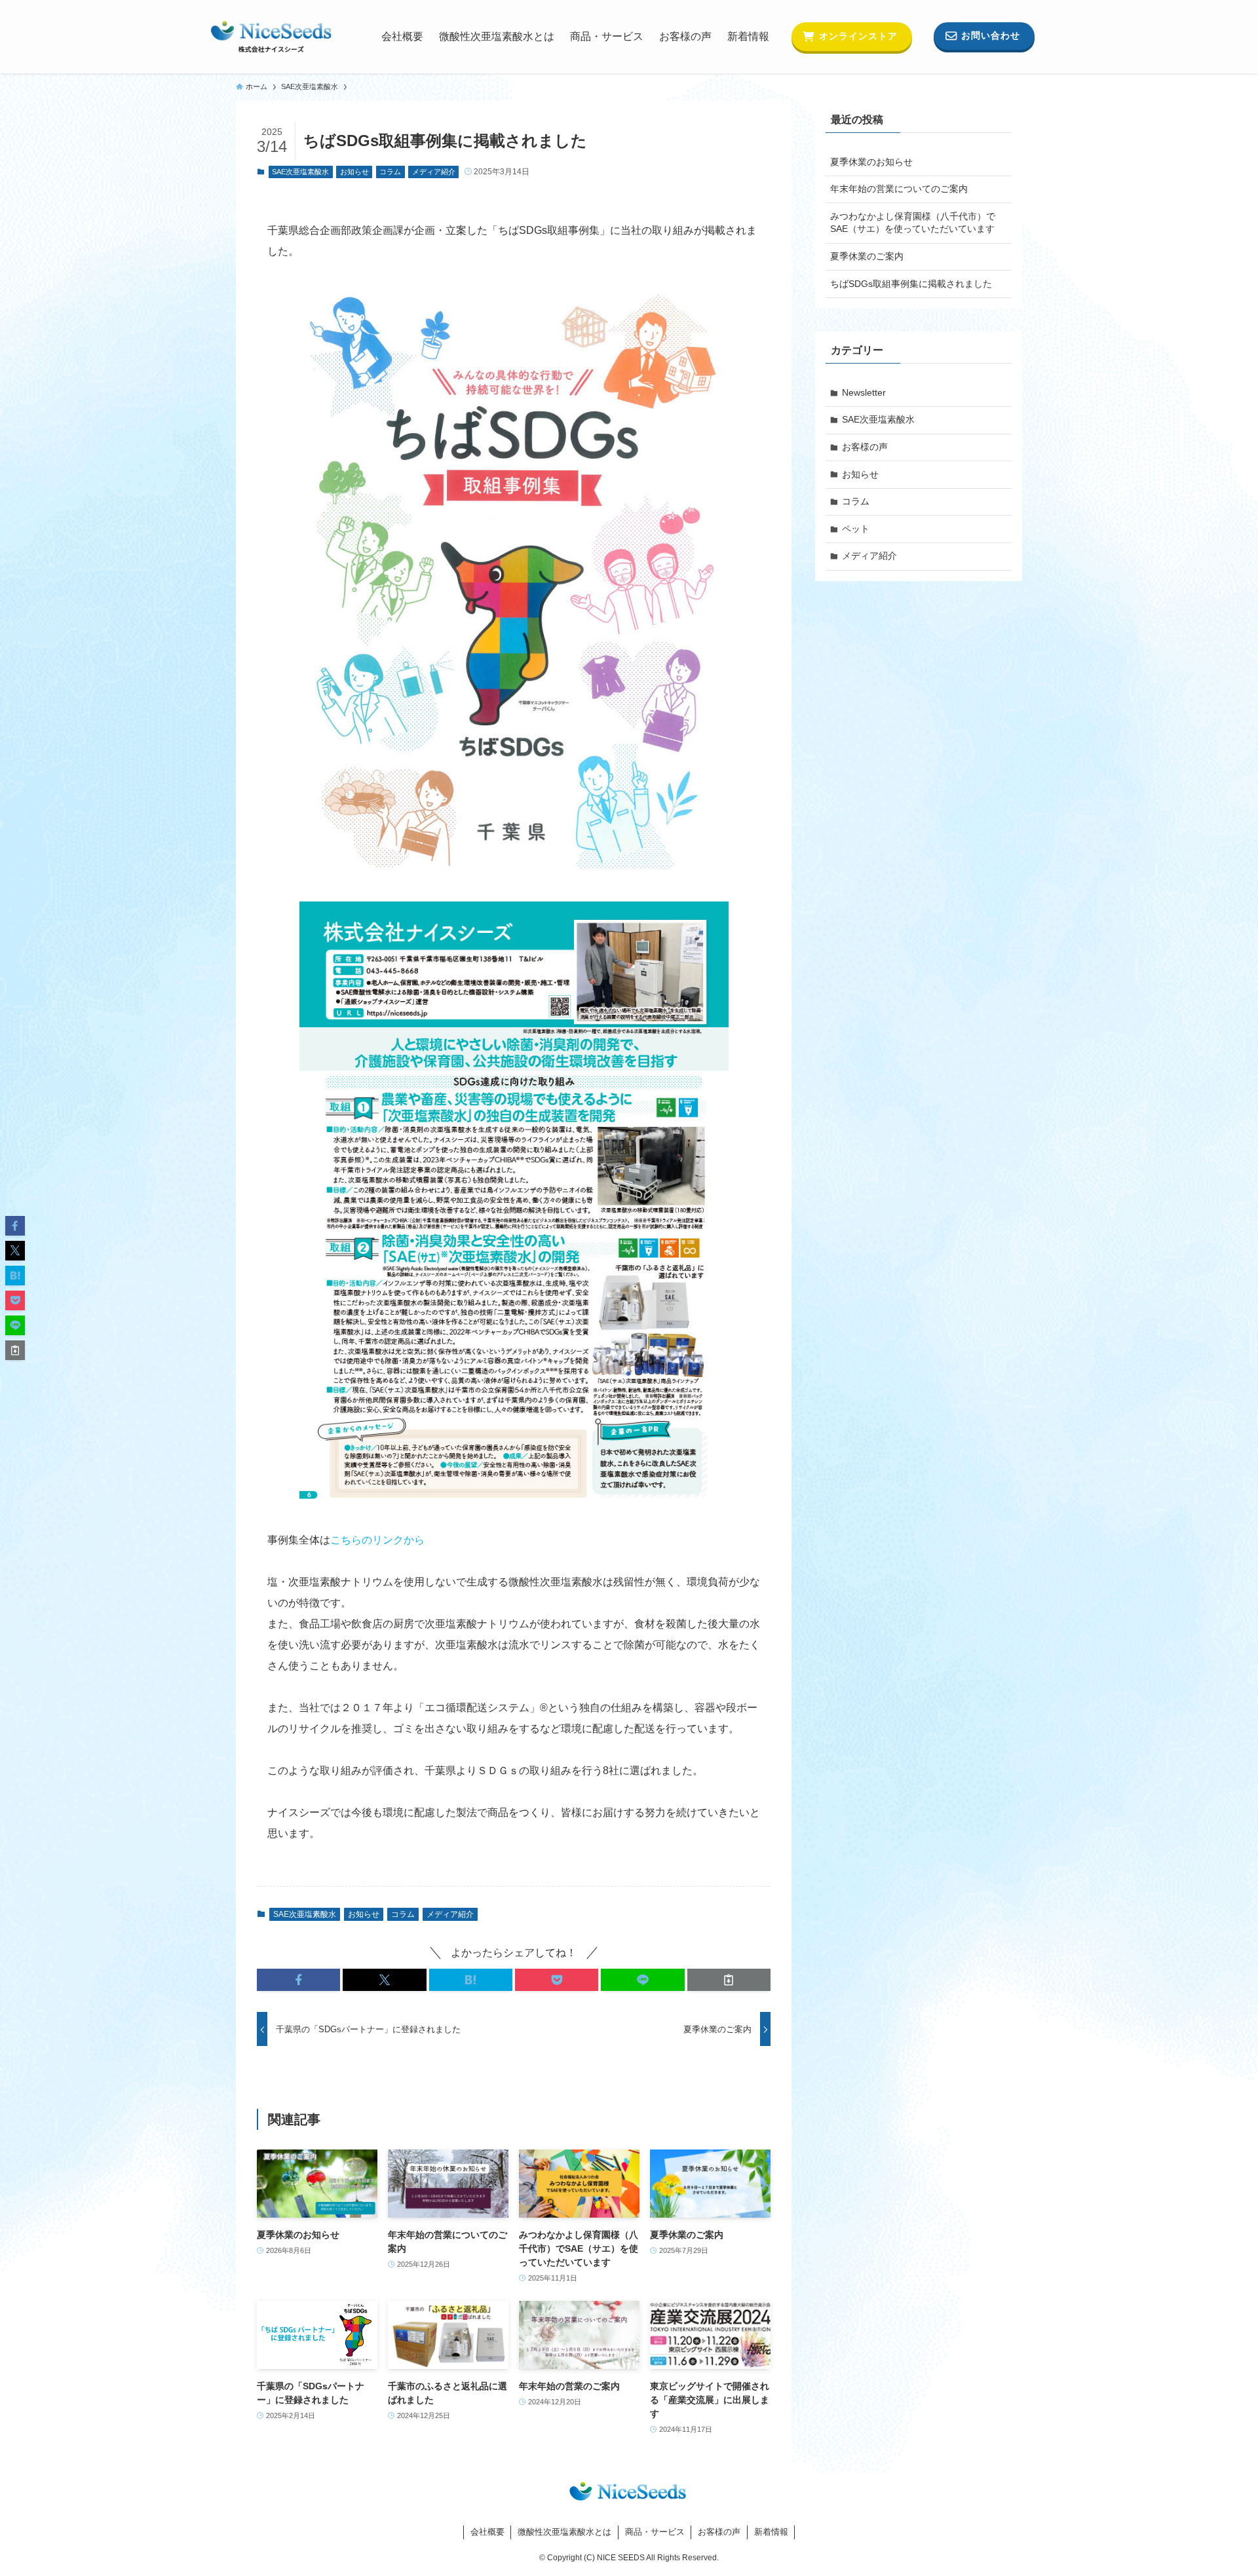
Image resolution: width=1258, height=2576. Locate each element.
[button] (298, 1980)
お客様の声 (865, 447)
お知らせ (354, 172)
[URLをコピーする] (729, 1980)
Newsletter (864, 392)
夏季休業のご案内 (867, 256)
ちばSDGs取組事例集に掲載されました (911, 284)
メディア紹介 (434, 172)
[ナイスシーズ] (271, 37)
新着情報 (771, 2532)
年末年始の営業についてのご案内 (899, 189)
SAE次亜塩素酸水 (300, 172)
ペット (856, 529)
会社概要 (487, 2532)
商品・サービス (655, 2532)
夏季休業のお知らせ (871, 162)
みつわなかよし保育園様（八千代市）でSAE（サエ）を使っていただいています (913, 223)
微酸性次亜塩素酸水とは (564, 2532)
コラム (390, 172)
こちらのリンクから (377, 1540)
